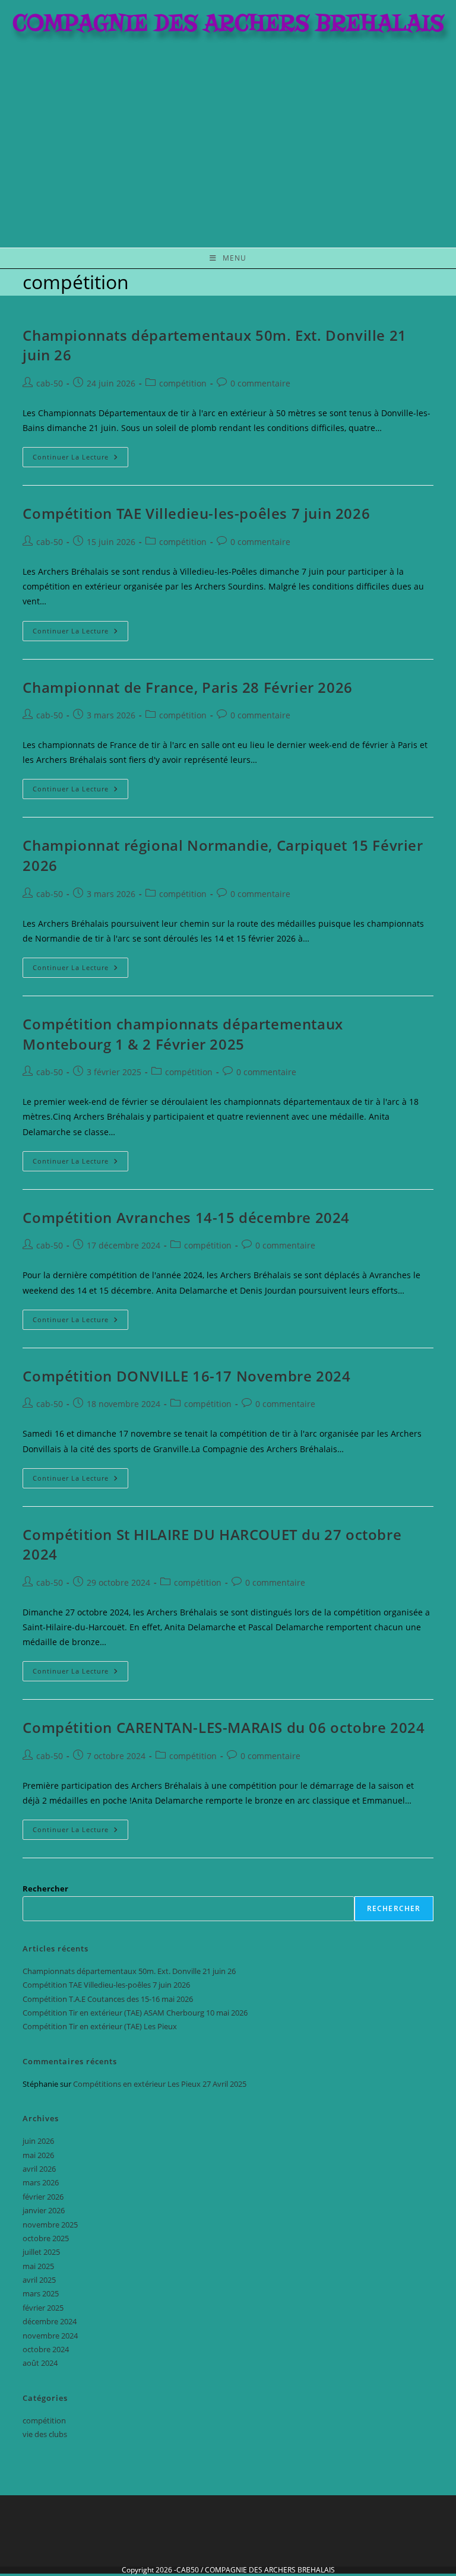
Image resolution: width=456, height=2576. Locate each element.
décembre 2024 (50, 2321)
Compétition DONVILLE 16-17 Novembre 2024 (186, 1376)
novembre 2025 (50, 2225)
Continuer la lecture (80, 454)
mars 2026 (41, 2182)
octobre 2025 (46, 2238)
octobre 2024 (46, 2349)
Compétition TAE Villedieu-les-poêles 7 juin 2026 (196, 513)
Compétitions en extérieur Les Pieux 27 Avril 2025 (160, 2084)
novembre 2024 (50, 2336)
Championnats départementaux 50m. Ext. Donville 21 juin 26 (129, 1971)
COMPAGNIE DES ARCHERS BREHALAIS (270, 2570)
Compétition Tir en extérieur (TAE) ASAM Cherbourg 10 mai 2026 (135, 2013)
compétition (183, 383)
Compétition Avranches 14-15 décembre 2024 (186, 1217)
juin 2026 (38, 2141)
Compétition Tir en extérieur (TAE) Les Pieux (100, 2026)
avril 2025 (39, 2280)
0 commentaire (260, 383)
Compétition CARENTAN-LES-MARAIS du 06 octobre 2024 (224, 1727)
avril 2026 (39, 2169)
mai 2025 (38, 2266)
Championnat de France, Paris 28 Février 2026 (187, 687)
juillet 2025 (41, 2252)
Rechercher (45, 1889)
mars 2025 (41, 2293)
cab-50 (50, 383)
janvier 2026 (44, 2210)
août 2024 (40, 2363)
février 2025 (43, 2308)
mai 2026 (38, 2155)
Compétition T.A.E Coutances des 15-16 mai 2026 (108, 1999)
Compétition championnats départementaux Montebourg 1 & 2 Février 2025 (183, 1034)
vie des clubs (45, 2434)
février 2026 (43, 2197)
